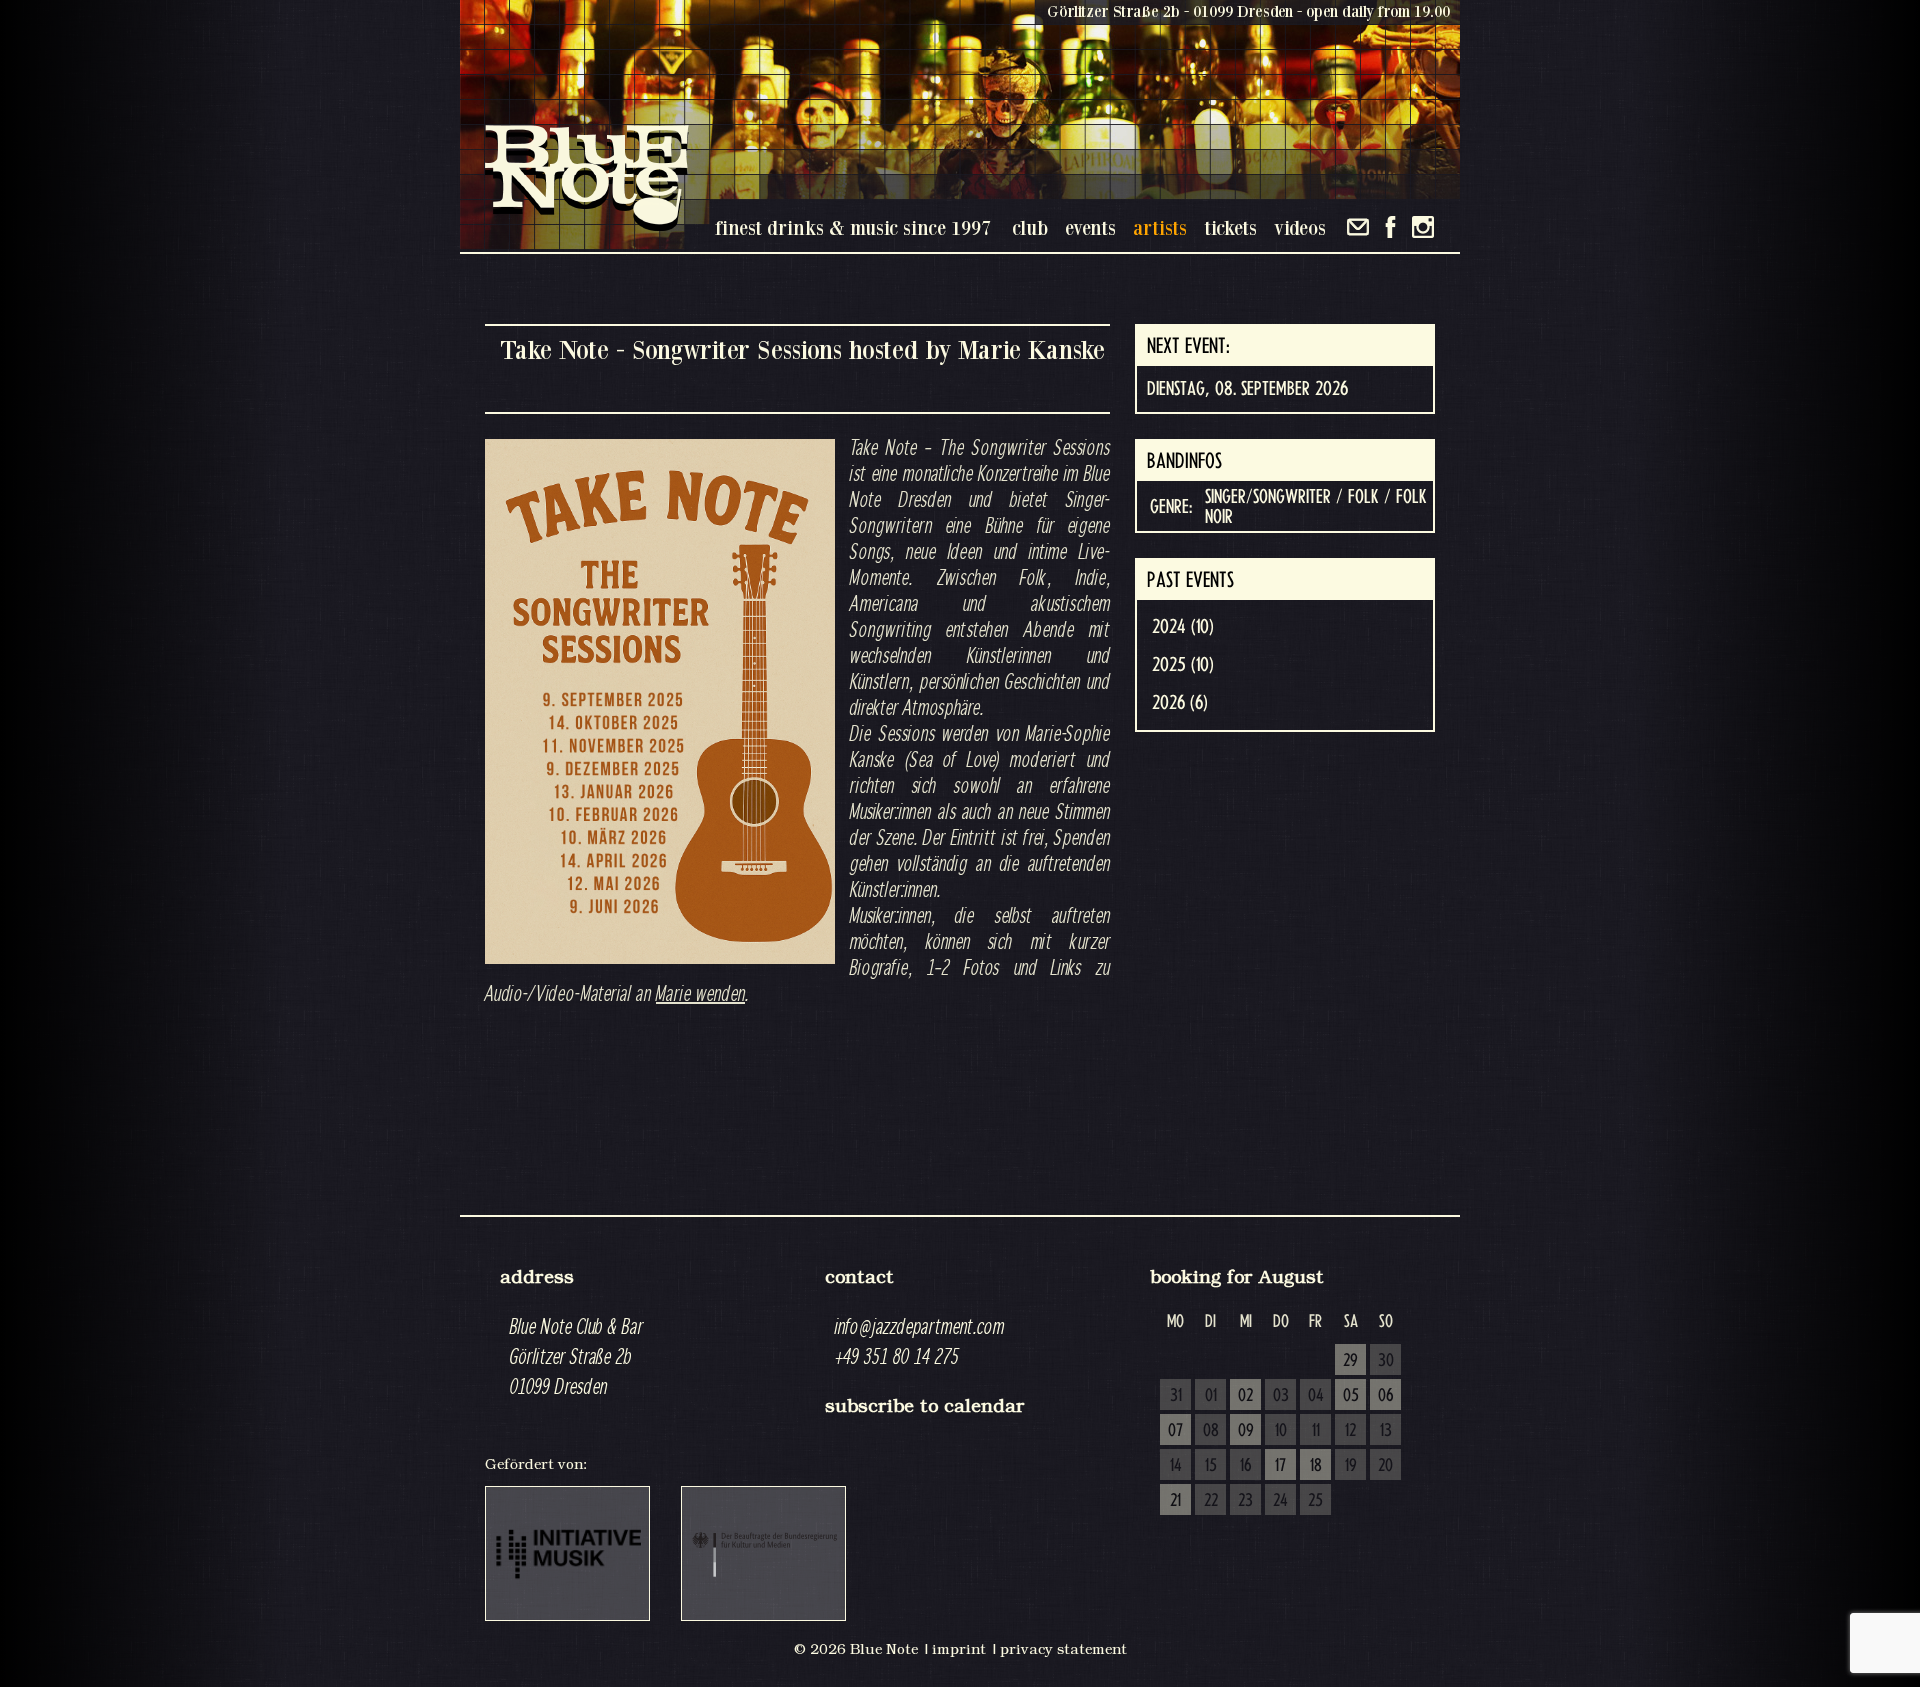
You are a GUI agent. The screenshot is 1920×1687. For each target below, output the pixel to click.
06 (1386, 1396)
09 (1246, 1431)
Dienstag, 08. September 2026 (1247, 389)
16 (1246, 1466)
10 (1281, 1431)
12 (1350, 1431)
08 (1211, 1431)
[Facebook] (1390, 227)
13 (1386, 1431)
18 (1316, 1466)
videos (1300, 227)
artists (1160, 227)
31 (1176, 1396)
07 (1175, 1431)
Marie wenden (700, 993)
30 (1386, 1361)
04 (1316, 1396)
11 (1316, 1431)
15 (1211, 1466)
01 (1211, 1396)
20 (1385, 1466)
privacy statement (1063, 1649)
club (1030, 227)
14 (1176, 1466)
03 (1281, 1396)
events (1090, 227)
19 (1351, 1466)
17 (1280, 1466)
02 (1245, 1396)
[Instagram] (1423, 227)
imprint (959, 1649)
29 (1350, 1361)
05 (1351, 1396)
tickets (1230, 227)
